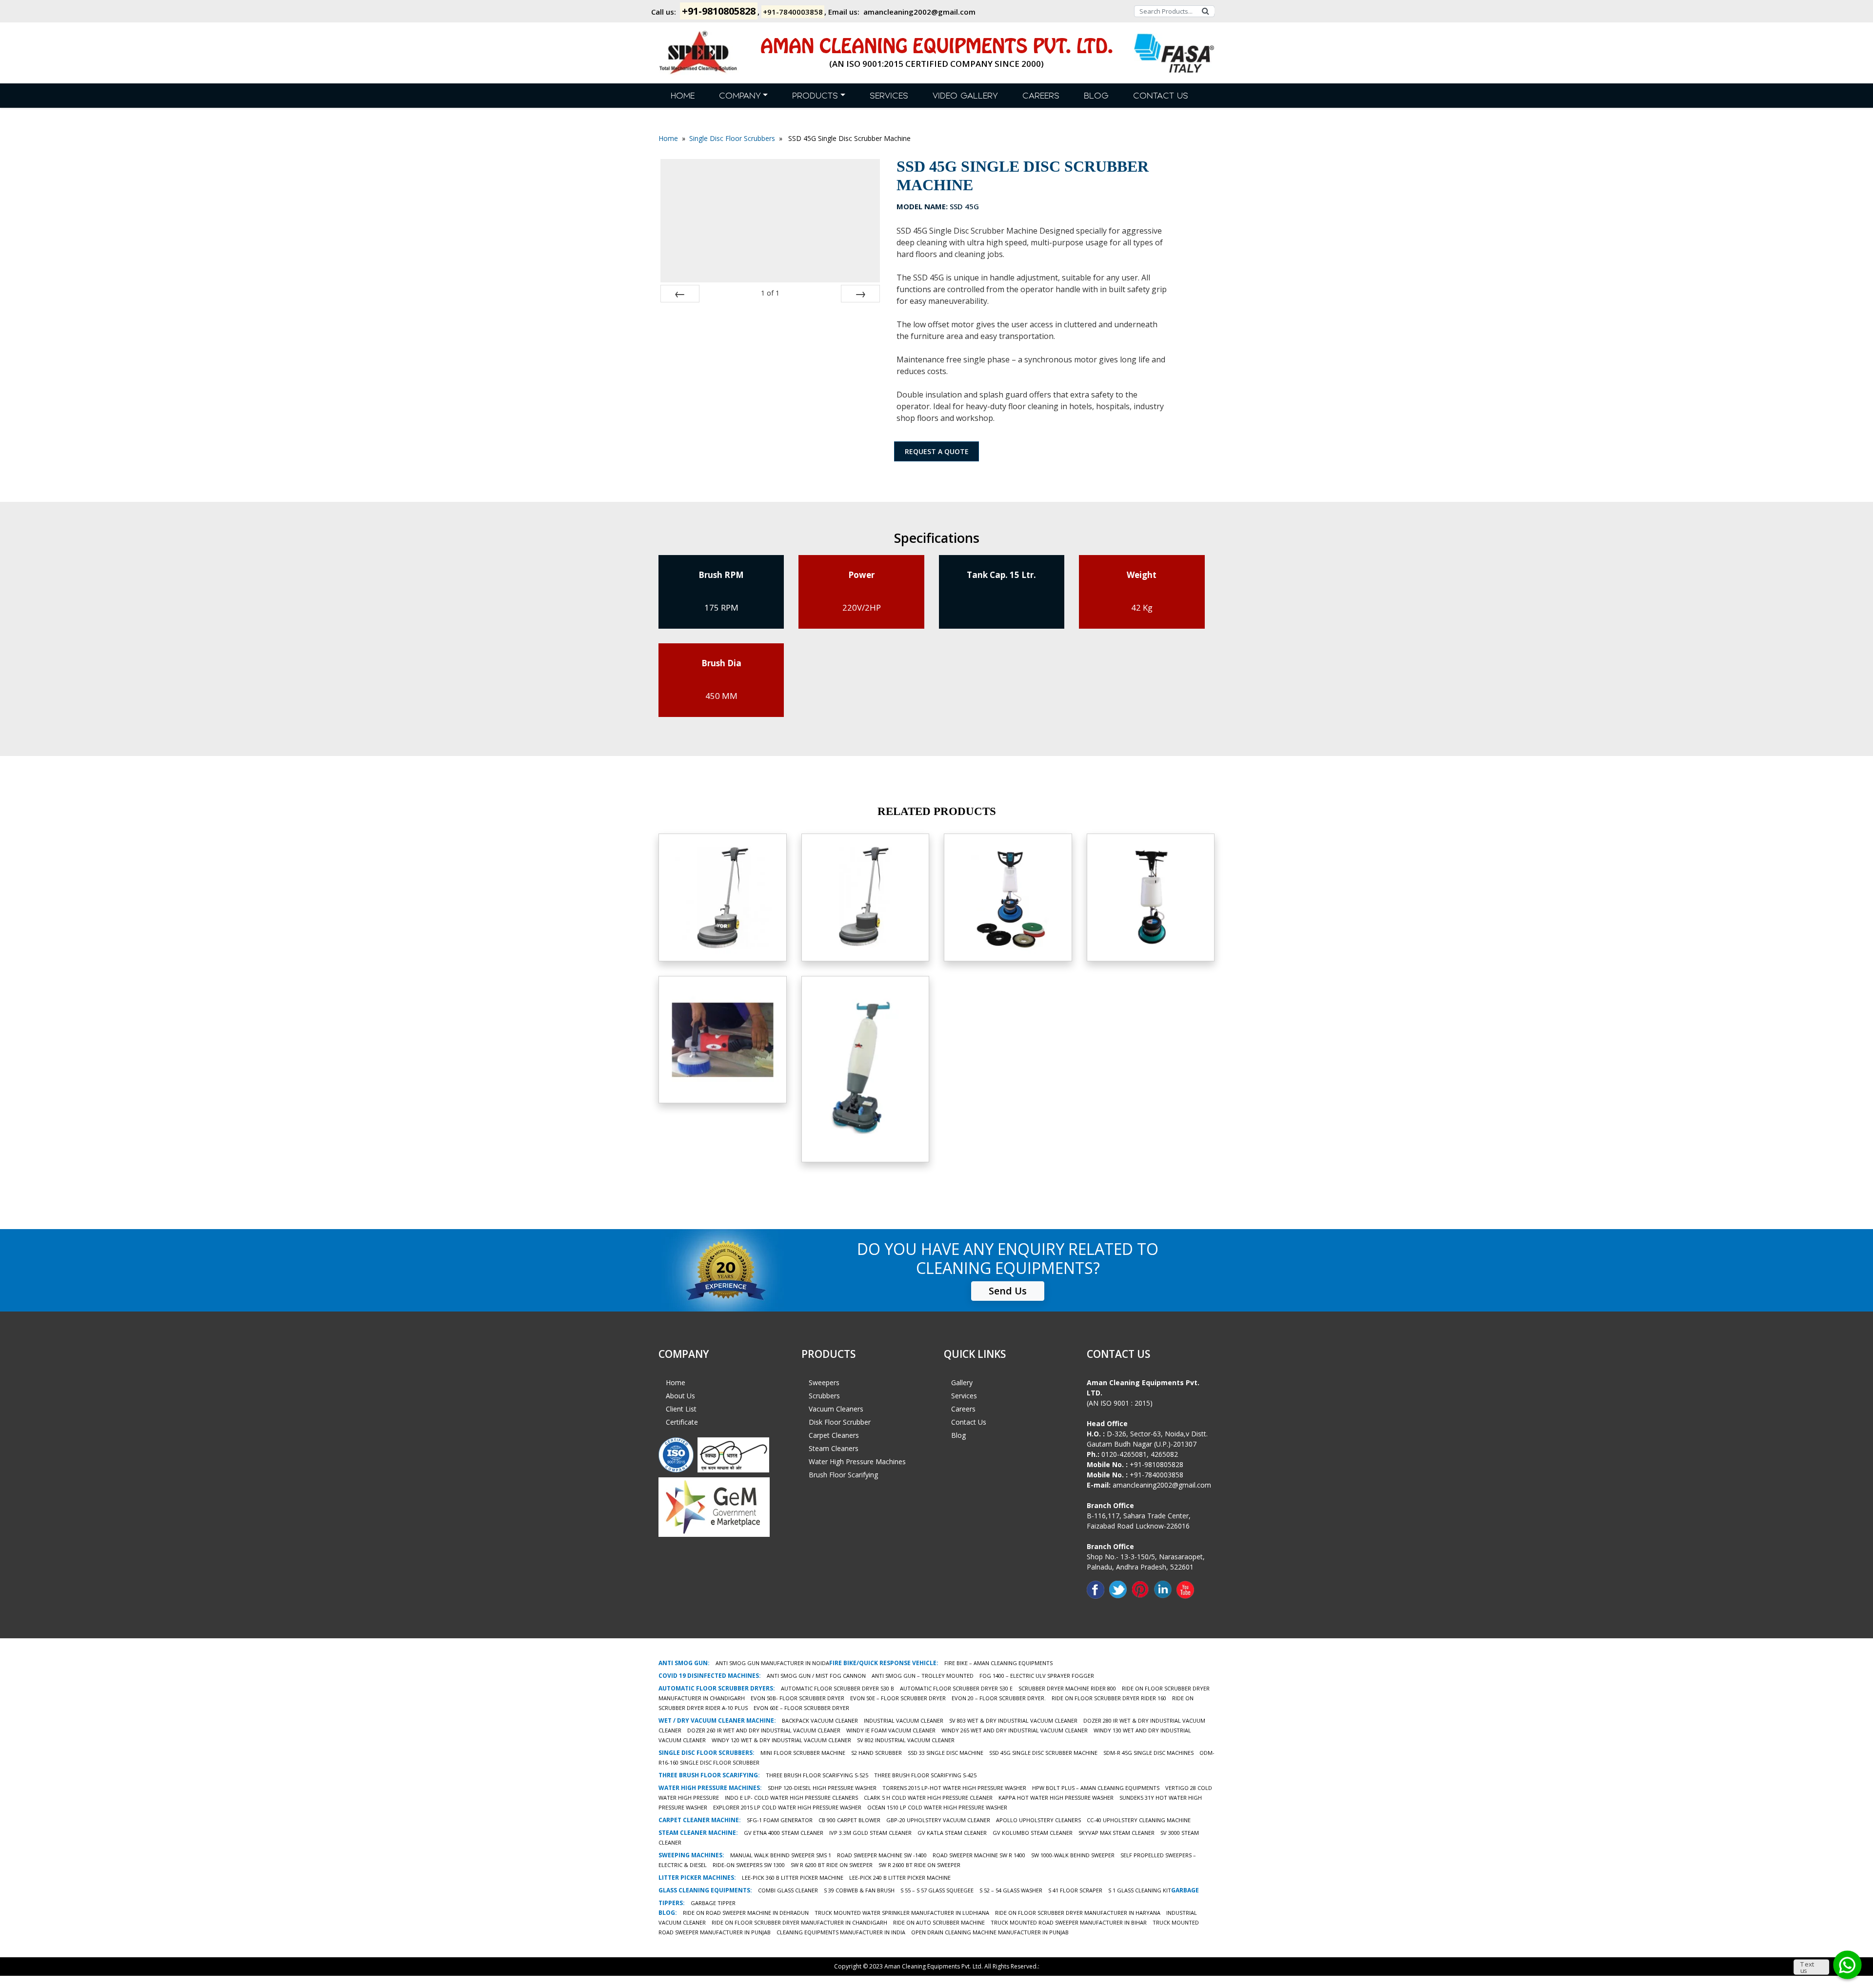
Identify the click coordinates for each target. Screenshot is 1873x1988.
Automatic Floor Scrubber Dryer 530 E (956, 1688)
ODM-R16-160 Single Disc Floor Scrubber (865, 903)
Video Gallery (965, 96)
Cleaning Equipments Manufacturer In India (841, 1932)
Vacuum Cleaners (836, 1409)
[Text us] (1847, 1965)
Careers (1041, 96)
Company (740, 96)
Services (889, 96)
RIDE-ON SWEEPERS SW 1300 (749, 1865)
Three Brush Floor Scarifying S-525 (817, 1775)
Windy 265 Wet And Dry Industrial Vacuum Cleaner (1015, 1730)
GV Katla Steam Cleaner (952, 1833)
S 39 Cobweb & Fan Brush (859, 1890)
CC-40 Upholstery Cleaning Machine (1139, 1820)
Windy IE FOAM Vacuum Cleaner (891, 1730)
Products (815, 96)
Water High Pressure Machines (857, 1461)
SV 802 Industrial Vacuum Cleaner (906, 1740)
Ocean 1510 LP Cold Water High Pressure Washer (937, 1807)
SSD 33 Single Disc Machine (946, 1753)
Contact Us (1161, 96)
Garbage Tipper (713, 1903)
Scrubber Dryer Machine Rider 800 (1067, 1688)
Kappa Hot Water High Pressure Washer (1056, 1798)
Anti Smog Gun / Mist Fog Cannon (816, 1676)
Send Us (1008, 1291)
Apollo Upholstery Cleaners (1038, 1820)
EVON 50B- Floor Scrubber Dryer (797, 1698)
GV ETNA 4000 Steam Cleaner (784, 1833)
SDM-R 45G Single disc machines (1148, 1753)
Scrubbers (824, 1396)
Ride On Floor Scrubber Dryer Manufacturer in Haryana (1078, 1913)
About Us (680, 1396)
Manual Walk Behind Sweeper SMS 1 (781, 1855)
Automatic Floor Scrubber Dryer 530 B (837, 1688)
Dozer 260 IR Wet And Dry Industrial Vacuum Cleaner (764, 1730)
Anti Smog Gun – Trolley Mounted (923, 1676)
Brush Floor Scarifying (843, 1475)
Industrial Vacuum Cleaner (904, 1720)
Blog (1096, 96)
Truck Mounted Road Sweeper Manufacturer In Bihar (1069, 1922)
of (770, 293)
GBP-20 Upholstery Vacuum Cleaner (938, 1820)
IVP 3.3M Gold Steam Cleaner (870, 1833)
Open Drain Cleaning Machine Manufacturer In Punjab (990, 1932)
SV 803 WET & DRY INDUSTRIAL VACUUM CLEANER (1013, 1720)
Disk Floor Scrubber (840, 1422)
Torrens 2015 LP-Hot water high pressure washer (954, 1788)
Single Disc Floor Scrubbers (732, 138)
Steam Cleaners (834, 1448)
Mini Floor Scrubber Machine (803, 1753)
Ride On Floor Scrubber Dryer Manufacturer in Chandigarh (799, 1922)
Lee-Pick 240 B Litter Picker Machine (900, 1878)
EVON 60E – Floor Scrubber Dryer (801, 1708)
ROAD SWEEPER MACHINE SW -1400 (882, 1855)
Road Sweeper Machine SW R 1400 (979, 1855)
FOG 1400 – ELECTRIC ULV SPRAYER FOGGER (1037, 1676)
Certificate (682, 1422)
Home (683, 96)
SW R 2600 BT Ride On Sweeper (919, 1865)
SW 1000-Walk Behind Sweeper (1073, 1855)
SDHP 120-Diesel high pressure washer (822, 1788)
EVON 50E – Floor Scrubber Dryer (898, 1698)
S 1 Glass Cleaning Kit (1140, 1890)
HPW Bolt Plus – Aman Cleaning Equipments (1096, 1788)
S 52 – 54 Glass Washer (1011, 1890)
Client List (681, 1409)
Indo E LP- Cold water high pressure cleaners (791, 1798)
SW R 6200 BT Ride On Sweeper (832, 1865)
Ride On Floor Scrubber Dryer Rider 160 (1109, 1698)
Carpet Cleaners (834, 1435)
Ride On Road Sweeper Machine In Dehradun (746, 1913)
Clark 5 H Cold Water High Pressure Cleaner (928, 1798)
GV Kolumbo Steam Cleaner (1033, 1833)
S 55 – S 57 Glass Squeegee (937, 1890)
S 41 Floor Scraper (1075, 1890)
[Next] (860, 294)
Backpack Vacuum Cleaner (820, 1720)
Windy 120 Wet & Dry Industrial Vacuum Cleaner (781, 1740)
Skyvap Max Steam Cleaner (1116, 1833)
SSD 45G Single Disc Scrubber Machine (1043, 1753)
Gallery (962, 1382)
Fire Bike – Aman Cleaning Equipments (998, 1663)
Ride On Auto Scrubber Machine (939, 1922)
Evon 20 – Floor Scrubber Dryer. (999, 1698)
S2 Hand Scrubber (723, 1034)
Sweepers (824, 1382)
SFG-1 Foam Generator (780, 1820)
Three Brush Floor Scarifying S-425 (925, 1775)
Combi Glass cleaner (788, 1890)
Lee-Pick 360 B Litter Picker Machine (793, 1878)
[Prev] (680, 294)
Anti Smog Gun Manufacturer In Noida (772, 1663)
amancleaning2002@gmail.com (919, 12)
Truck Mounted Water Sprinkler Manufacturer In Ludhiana (902, 1913)
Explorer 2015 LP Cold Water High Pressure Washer (787, 1807)
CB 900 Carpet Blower (849, 1820)
